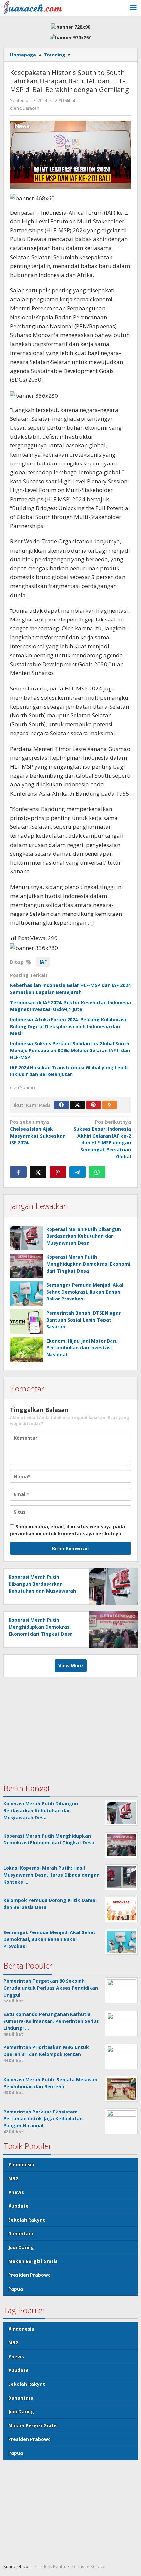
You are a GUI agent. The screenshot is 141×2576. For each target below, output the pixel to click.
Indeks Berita (52, 2566)
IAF (43, 962)
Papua (16, 2289)
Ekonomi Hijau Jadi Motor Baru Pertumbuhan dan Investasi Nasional (82, 1348)
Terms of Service (89, 2566)
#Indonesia (21, 2165)
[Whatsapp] (97, 1172)
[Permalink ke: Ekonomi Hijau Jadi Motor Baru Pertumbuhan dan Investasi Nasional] (27, 1350)
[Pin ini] (58, 1172)
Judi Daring (21, 2247)
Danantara (21, 2234)
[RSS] (110, 1105)
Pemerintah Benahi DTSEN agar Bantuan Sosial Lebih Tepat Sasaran (83, 1320)
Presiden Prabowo (30, 2275)
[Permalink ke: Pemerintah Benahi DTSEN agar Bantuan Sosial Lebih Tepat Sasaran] (27, 1322)
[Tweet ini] (38, 1172)
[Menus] (133, 8)
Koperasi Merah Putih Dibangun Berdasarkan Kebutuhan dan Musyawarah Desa (84, 1236)
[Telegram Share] (77, 1172)
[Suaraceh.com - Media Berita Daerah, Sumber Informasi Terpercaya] (33, 7)
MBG (13, 2178)
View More (71, 1666)
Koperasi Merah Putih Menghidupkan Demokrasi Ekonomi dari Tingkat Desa (88, 1264)
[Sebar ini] (18, 1172)
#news (16, 2192)
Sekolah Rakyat (27, 2220)
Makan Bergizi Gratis (33, 2261)
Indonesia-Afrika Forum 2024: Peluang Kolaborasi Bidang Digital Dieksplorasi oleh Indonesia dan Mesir (68, 1026)
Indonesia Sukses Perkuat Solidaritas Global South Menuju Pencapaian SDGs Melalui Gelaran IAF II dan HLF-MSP (70, 1050)
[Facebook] (61, 1105)
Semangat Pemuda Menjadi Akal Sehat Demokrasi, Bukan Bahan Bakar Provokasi (85, 1292)
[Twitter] (77, 1105)
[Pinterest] (93, 1105)
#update (18, 2206)
